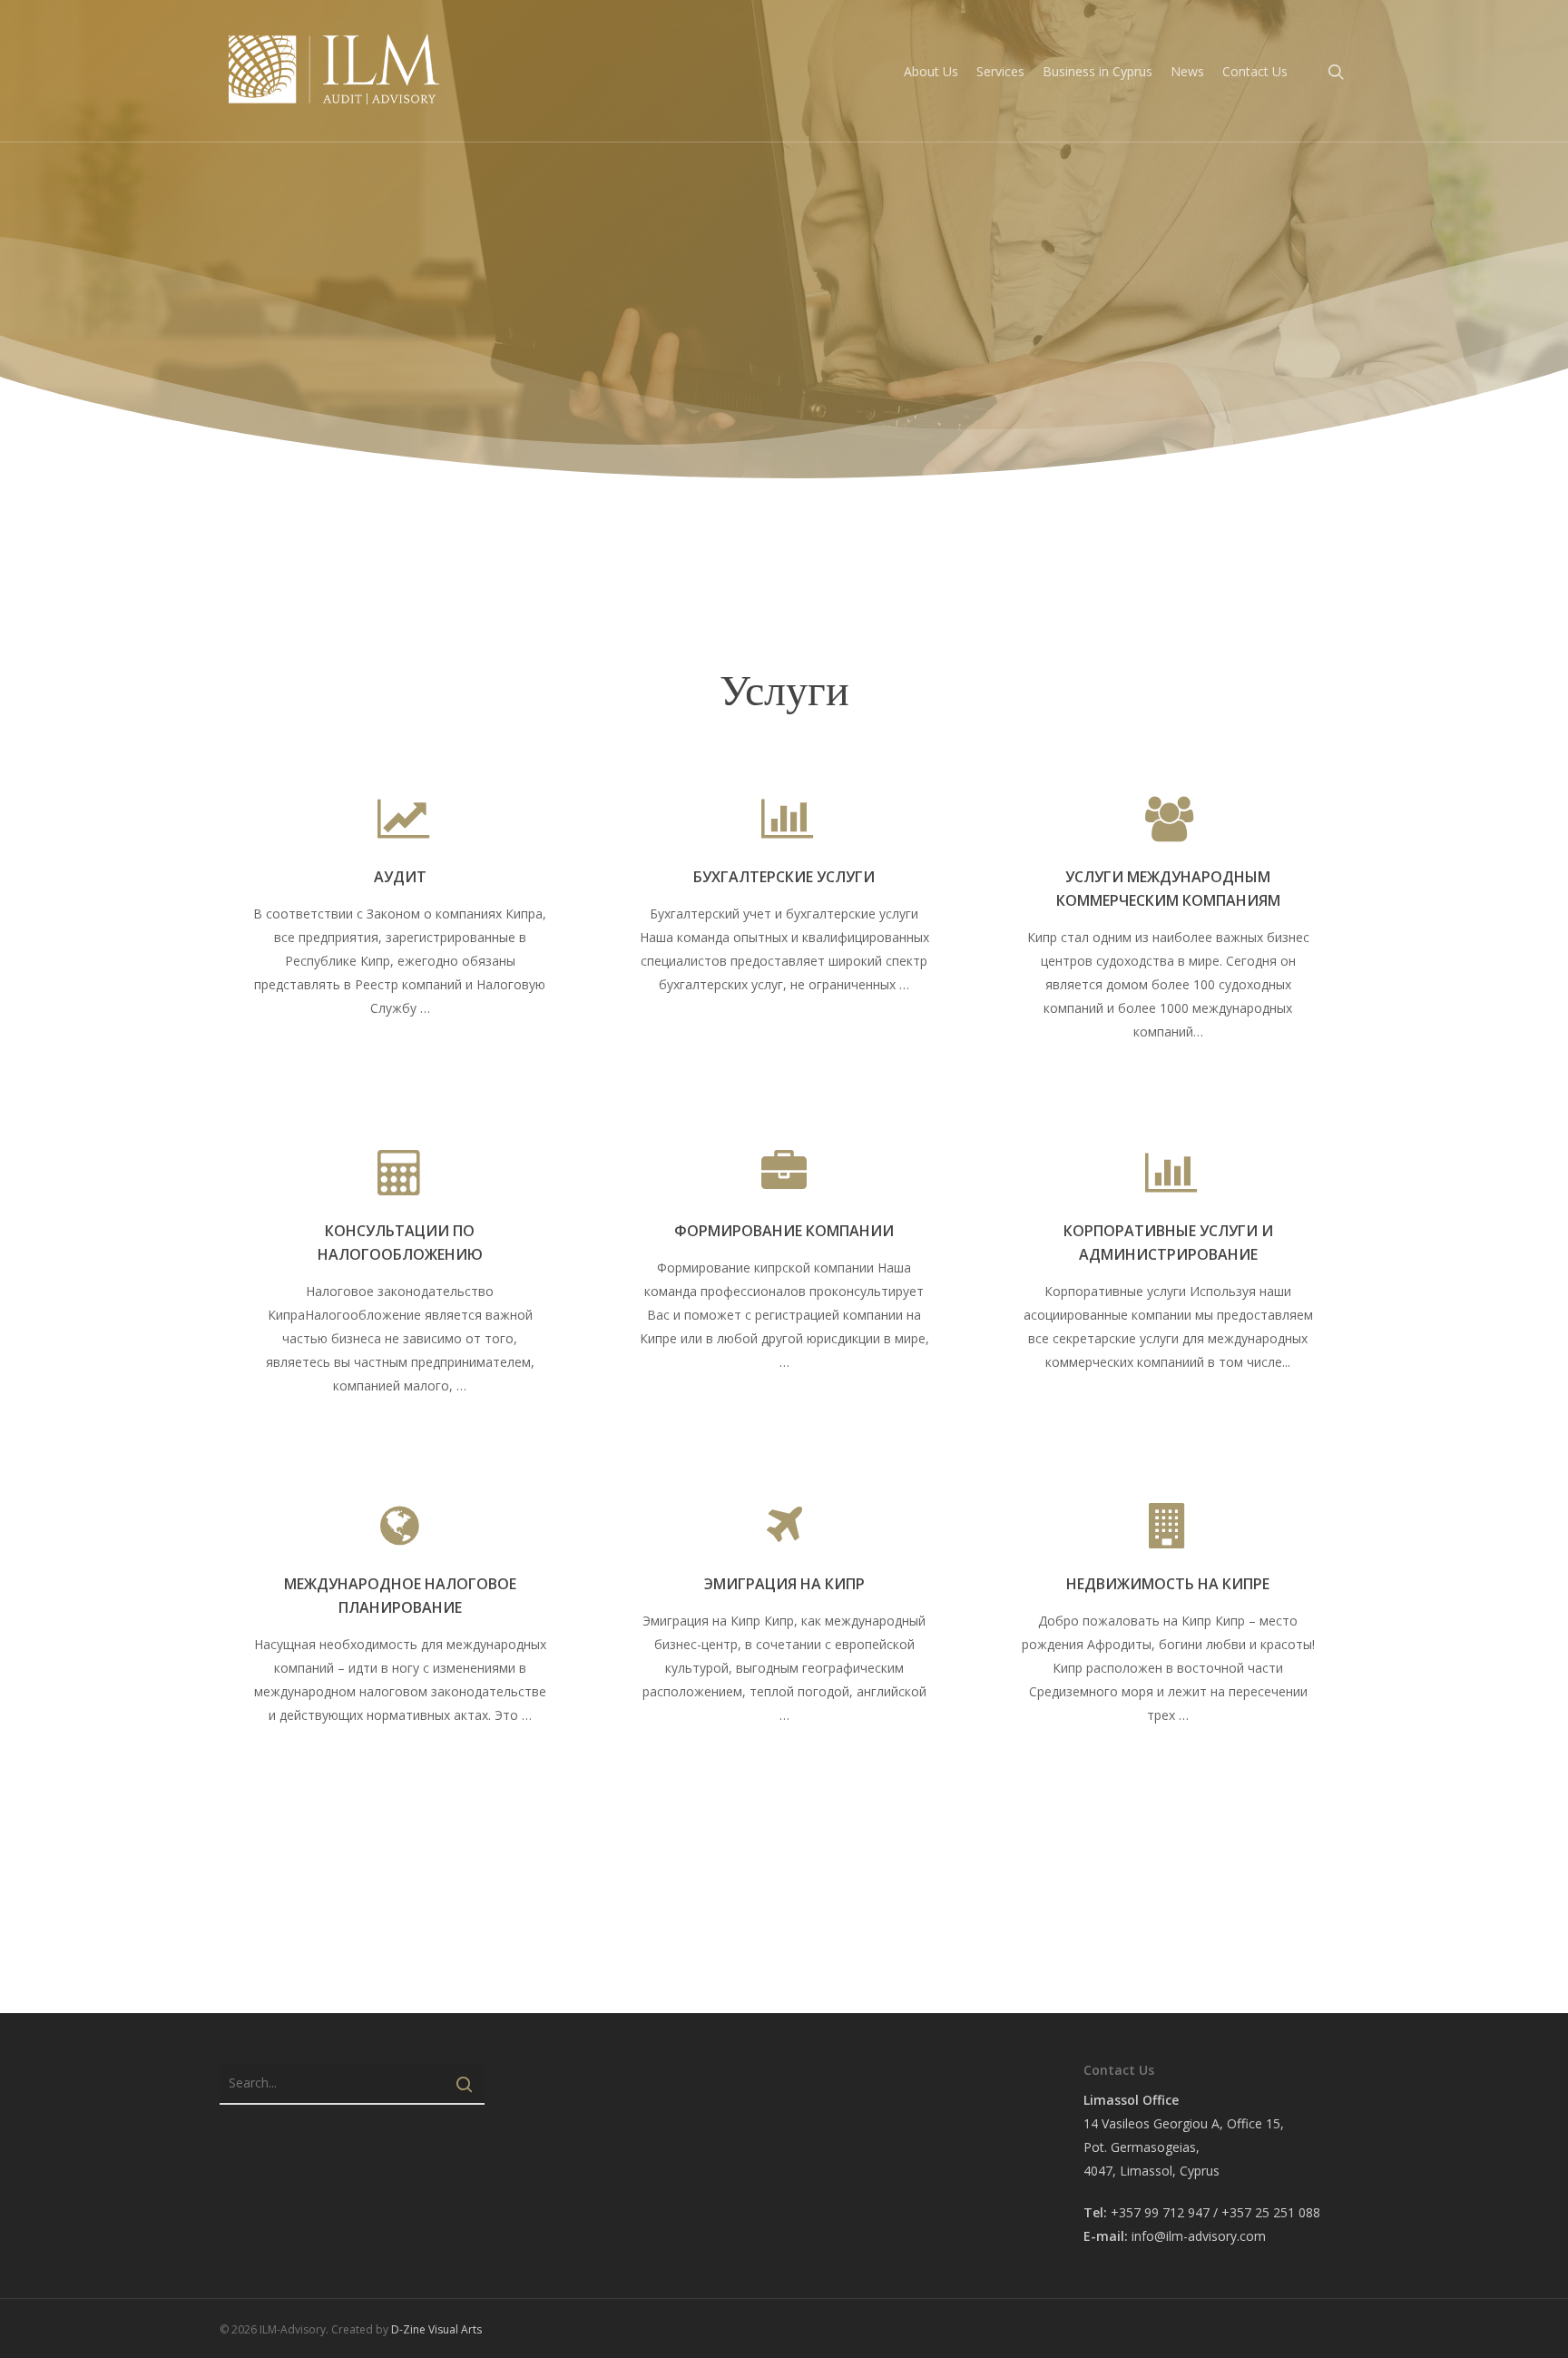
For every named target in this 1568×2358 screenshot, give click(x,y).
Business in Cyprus (1098, 71)
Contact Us (1255, 71)
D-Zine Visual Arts (436, 2329)
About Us (931, 71)
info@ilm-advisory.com (1199, 2236)
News (1187, 71)
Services (1000, 71)
